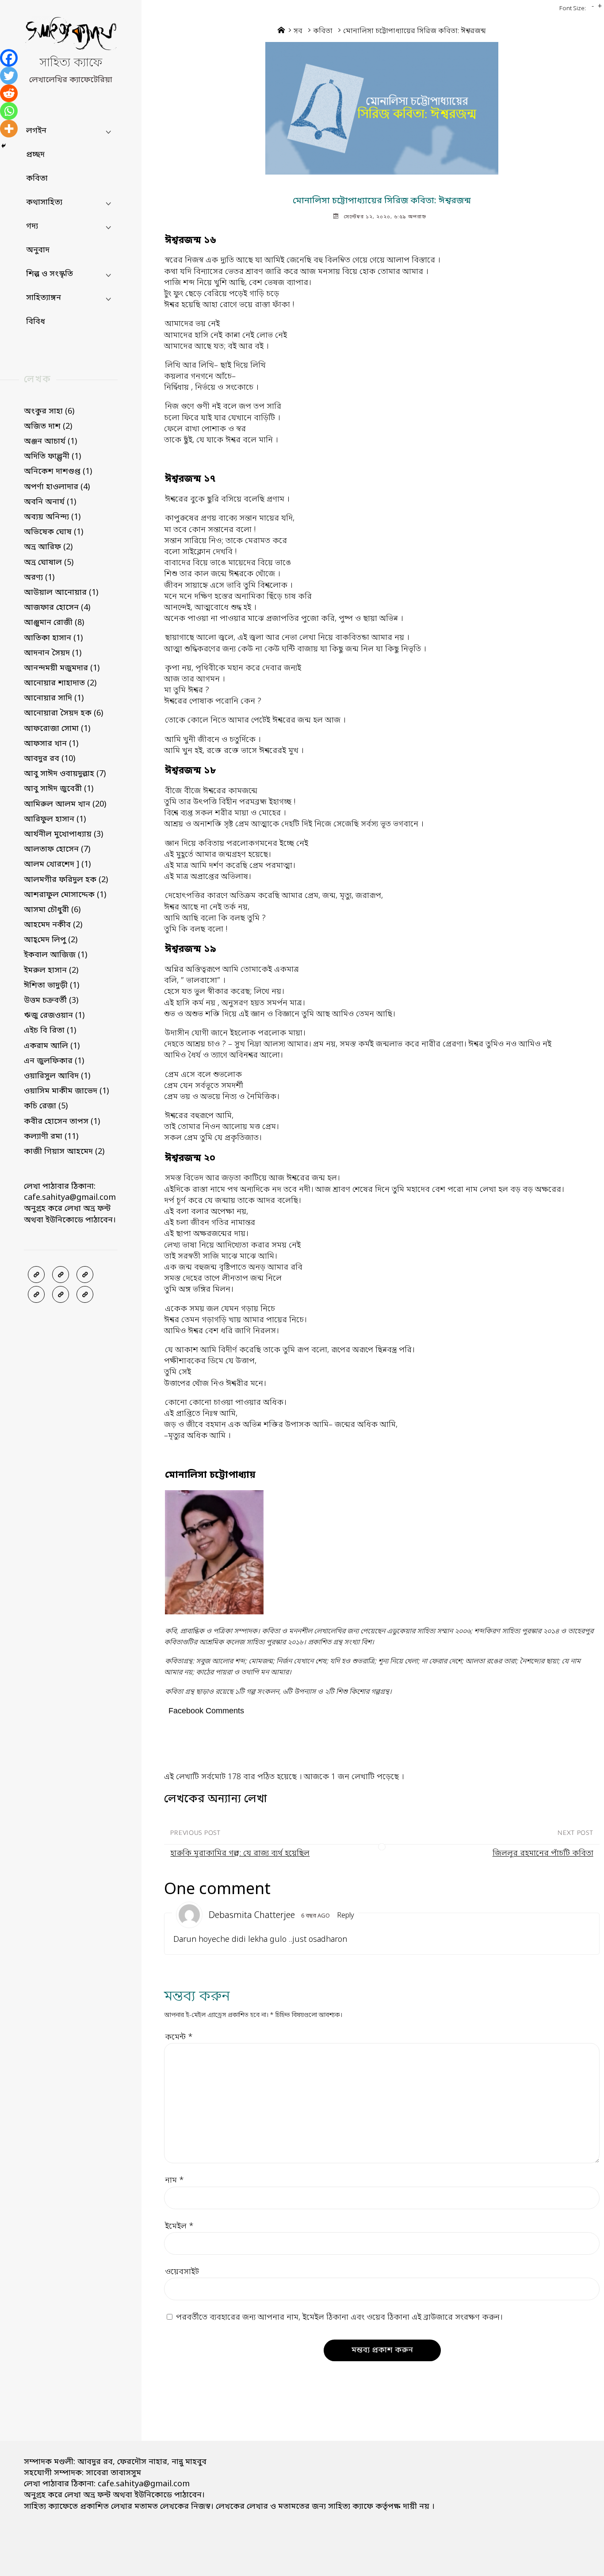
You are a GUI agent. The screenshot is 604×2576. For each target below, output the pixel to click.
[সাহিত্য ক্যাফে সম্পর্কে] (36, 1294)
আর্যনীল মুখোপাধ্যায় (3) (63, 834)
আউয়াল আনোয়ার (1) (61, 593)
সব (298, 31)
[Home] (281, 31)
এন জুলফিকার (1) (54, 1061)
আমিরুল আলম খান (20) (65, 804)
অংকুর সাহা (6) (49, 411)
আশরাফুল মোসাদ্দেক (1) (65, 895)
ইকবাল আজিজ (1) (55, 955)
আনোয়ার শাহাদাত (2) (60, 683)
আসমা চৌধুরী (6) (52, 910)
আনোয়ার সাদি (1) (54, 698)
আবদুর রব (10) (50, 759)
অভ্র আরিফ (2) (48, 547)
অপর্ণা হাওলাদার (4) (57, 487)
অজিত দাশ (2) (48, 426)
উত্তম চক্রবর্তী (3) (51, 1001)
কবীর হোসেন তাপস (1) (62, 1122)
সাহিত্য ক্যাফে (71, 63)
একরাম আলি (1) (52, 1046)
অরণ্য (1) (39, 578)
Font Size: (573, 9)
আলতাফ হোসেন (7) (57, 849)
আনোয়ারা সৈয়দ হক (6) (63, 713)
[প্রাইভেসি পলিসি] (61, 1294)
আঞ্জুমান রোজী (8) (54, 623)
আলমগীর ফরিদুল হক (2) (66, 880)
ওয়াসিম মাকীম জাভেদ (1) (66, 1091)
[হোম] (85, 1294)
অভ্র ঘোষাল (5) (49, 563)
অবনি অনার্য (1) (50, 502)
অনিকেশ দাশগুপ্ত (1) (58, 472)
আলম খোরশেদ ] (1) (57, 864)
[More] (9, 129)
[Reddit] (9, 93)
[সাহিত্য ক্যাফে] (71, 36)
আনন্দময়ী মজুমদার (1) (62, 668)
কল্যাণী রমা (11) (51, 1137)
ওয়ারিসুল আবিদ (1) (57, 1076)
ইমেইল (179, 2226)
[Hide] (4, 146)
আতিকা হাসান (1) (53, 638)
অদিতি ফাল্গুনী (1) (52, 457)
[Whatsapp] (9, 111)
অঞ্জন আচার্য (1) (50, 441)
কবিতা (323, 31)
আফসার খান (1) (51, 744)
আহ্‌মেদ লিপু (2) (51, 940)
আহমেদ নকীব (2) (53, 925)
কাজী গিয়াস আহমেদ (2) (64, 1152)
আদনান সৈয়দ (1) (53, 653)
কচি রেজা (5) (46, 1106)
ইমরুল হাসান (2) (51, 970)
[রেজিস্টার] (85, 1275)
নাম (174, 2180)
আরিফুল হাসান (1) (55, 819)
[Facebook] (9, 58)
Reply (346, 1916)
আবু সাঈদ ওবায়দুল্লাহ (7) (65, 774)
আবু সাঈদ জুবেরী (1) (59, 789)
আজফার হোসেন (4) (57, 608)
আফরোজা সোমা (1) (57, 729)
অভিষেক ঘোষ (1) (54, 532)
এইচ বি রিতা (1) (50, 1031)
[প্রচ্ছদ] (36, 1275)
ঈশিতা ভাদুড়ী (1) (52, 986)
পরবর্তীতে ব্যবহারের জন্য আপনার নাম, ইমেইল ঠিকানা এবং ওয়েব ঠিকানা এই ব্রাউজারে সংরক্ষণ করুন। (339, 2317)
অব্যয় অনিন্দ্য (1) (52, 517)
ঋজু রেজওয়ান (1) (54, 1016)
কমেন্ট (179, 2037)
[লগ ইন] (61, 1275)
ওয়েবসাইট (182, 2272)
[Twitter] (9, 76)
